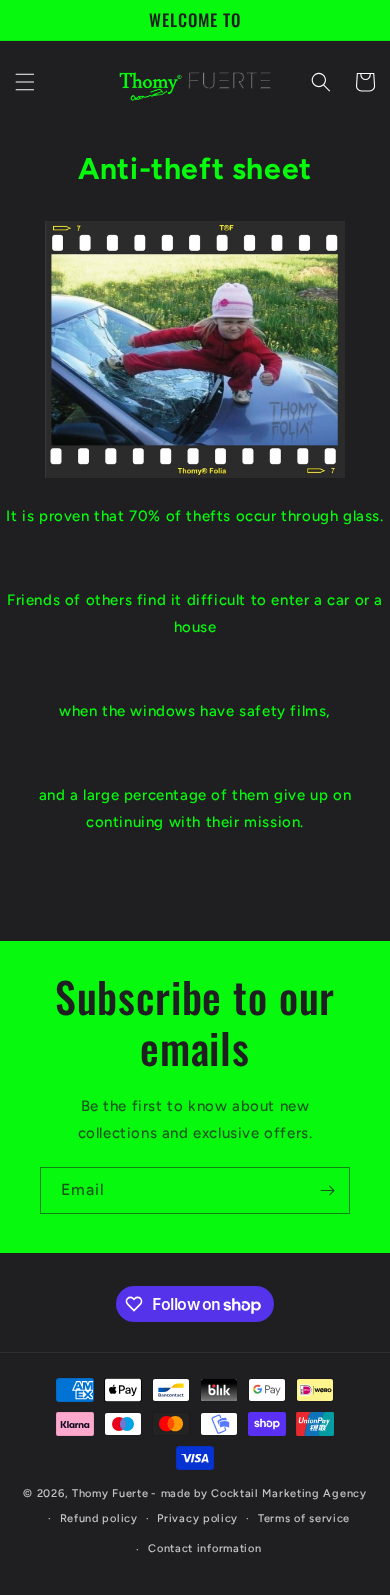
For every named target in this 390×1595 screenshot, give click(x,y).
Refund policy (99, 1518)
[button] (25, 82)
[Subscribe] (327, 1190)
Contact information (204, 1548)
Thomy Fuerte (110, 1493)
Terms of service (304, 1518)
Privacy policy (197, 1518)
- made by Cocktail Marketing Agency (259, 1493)
